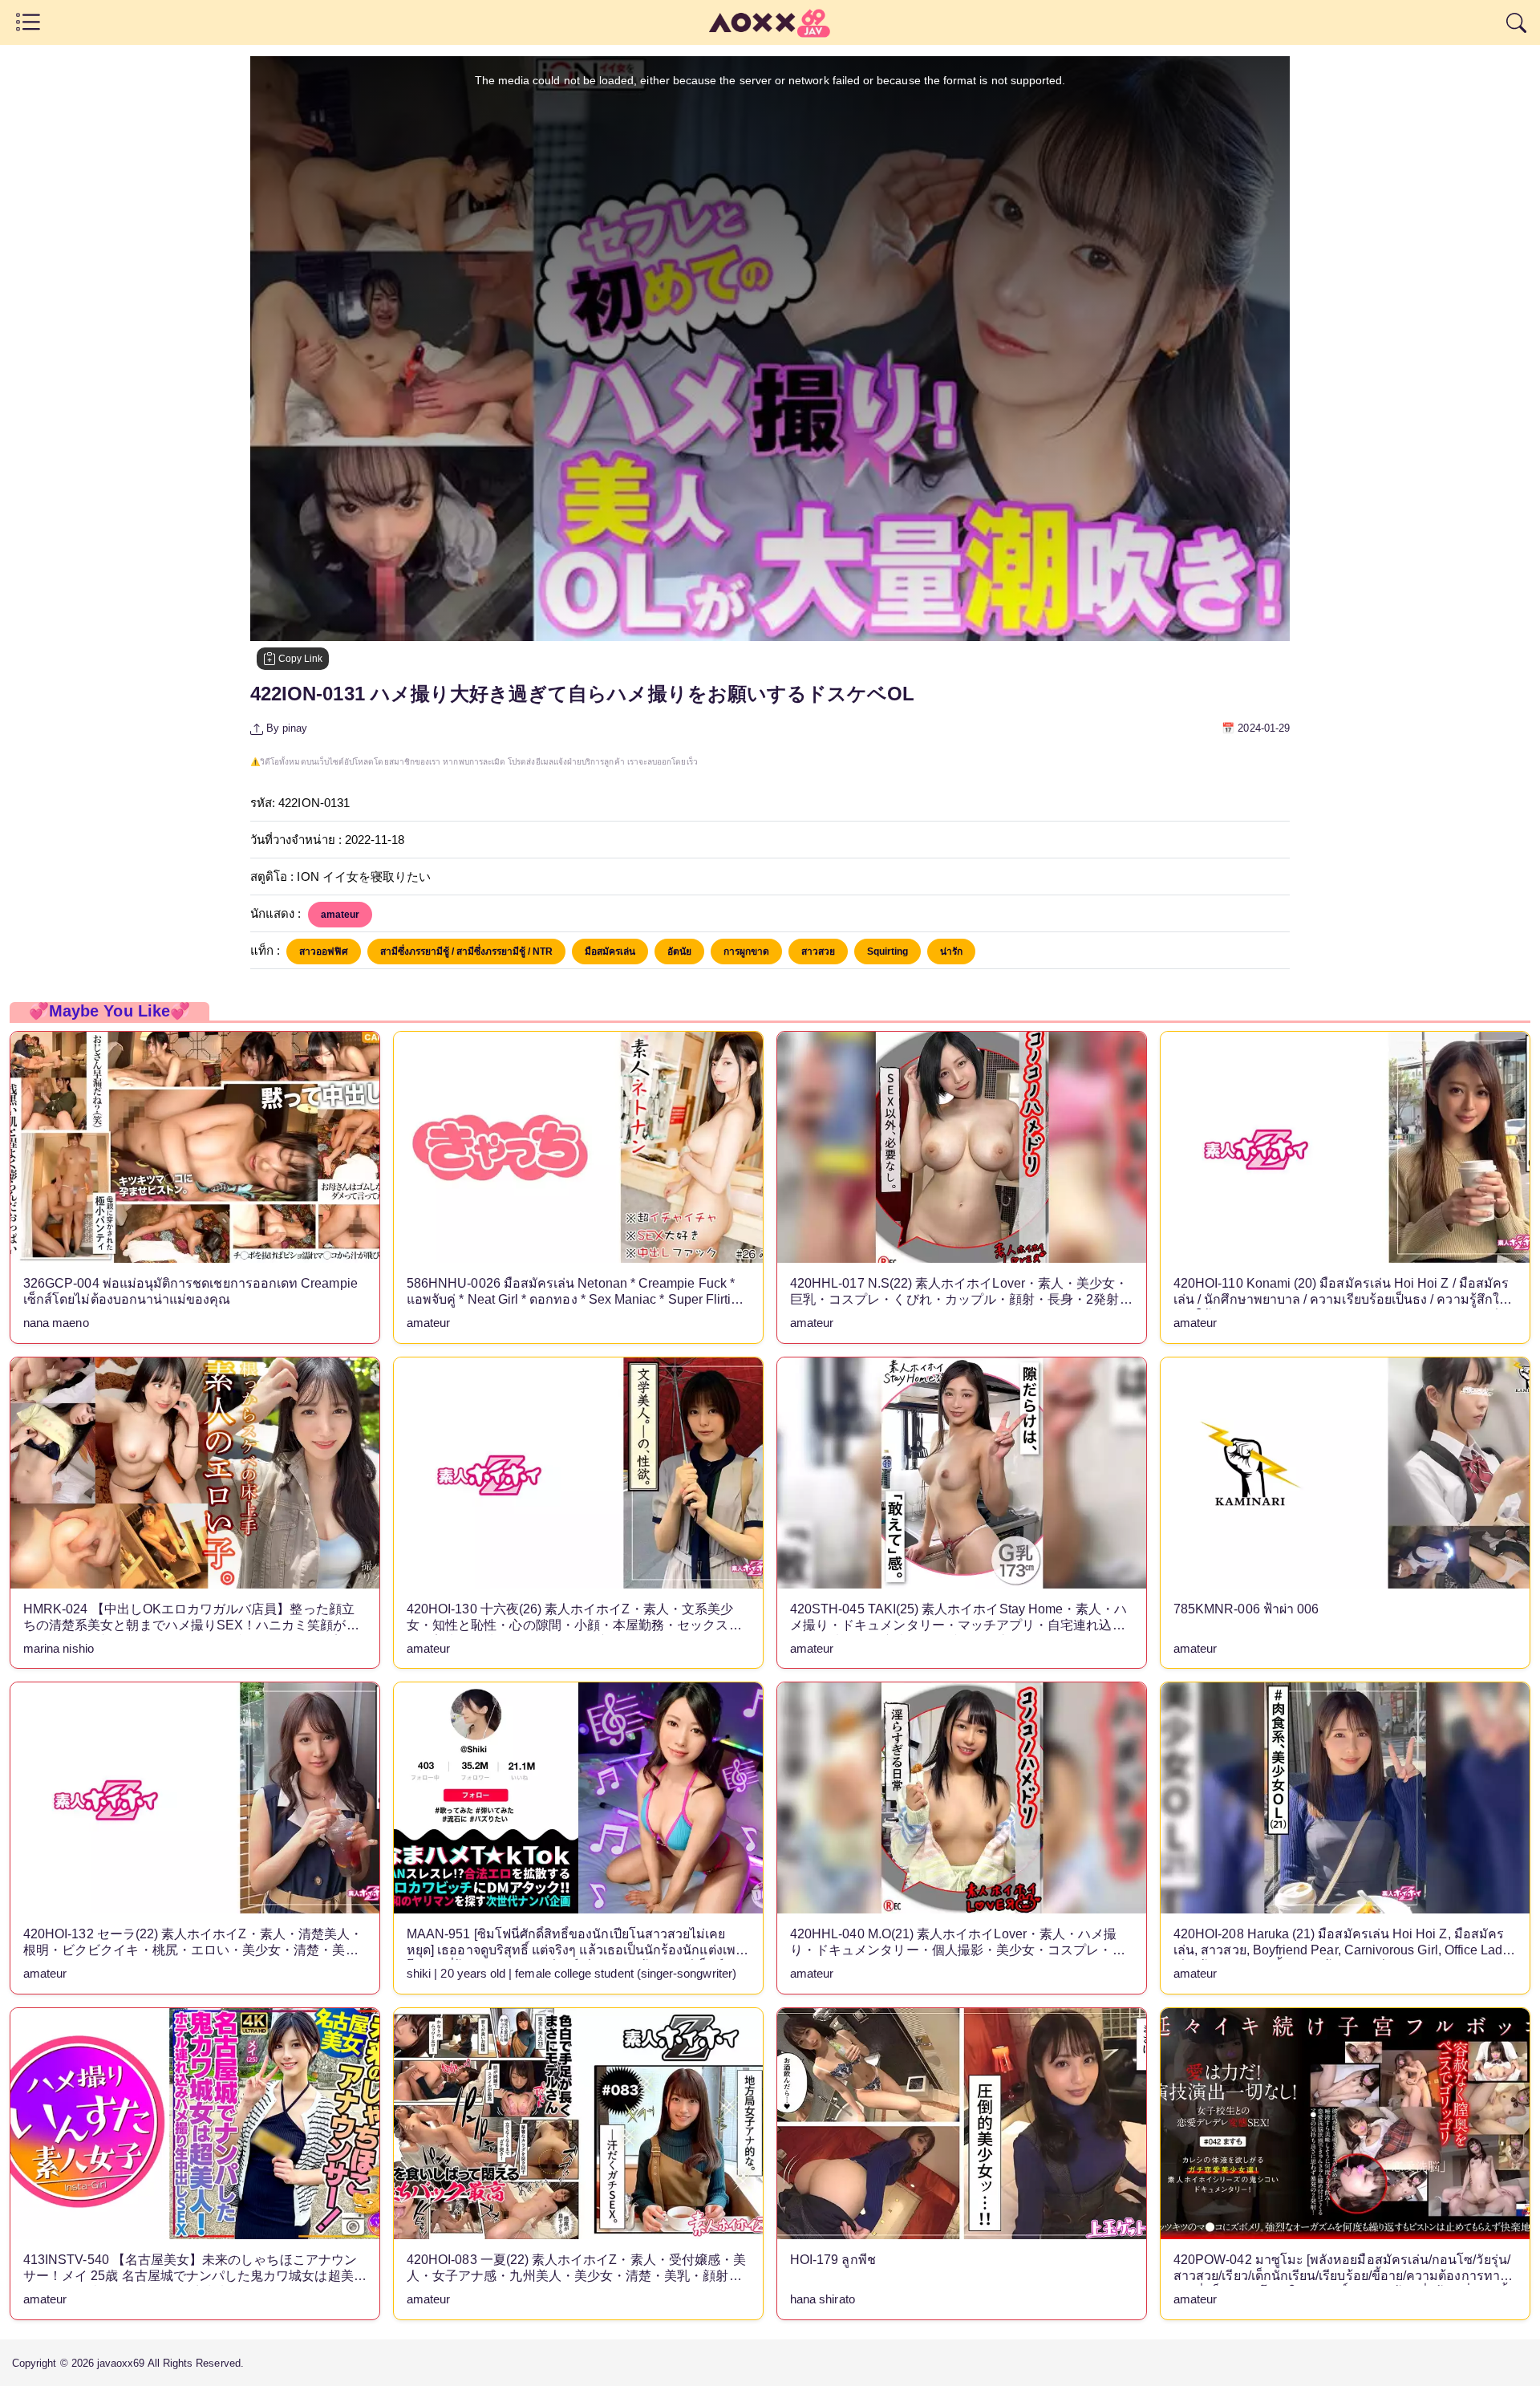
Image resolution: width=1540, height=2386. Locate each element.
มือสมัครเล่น (610, 952)
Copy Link (299, 659)
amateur (340, 915)
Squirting (888, 952)
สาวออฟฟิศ (324, 952)
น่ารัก (951, 952)
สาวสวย (818, 952)
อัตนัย (679, 952)
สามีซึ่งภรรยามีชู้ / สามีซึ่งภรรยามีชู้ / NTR (466, 952)
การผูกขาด (746, 952)
